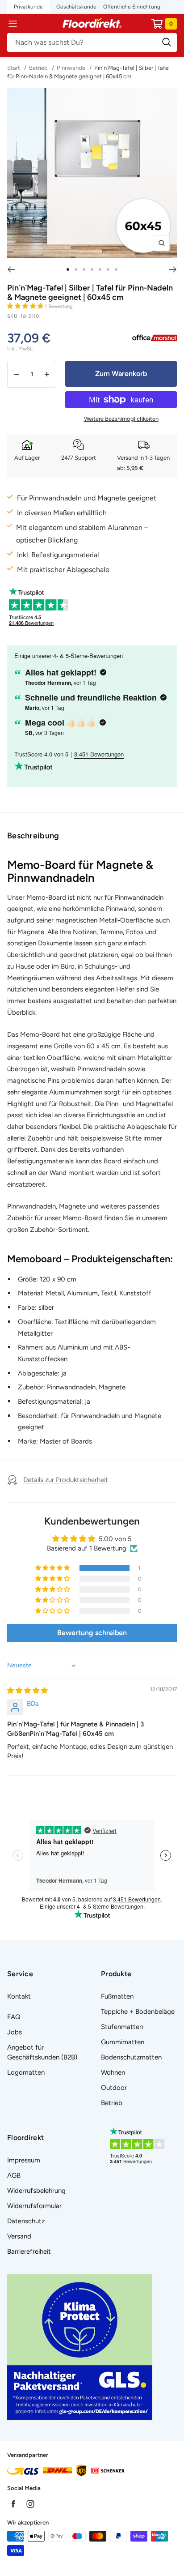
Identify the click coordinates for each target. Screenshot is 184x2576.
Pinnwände (71, 68)
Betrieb (38, 68)
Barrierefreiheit (29, 2251)
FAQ (14, 2017)
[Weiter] (173, 269)
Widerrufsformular (34, 2206)
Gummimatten (123, 2042)
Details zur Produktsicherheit (66, 1480)
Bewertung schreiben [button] (92, 1633)
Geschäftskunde (76, 7)
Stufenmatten (122, 2027)
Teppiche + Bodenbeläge (138, 2012)
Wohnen (113, 2072)
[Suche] (92, 43)
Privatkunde (28, 7)
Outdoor (114, 2088)
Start (14, 68)
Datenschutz (26, 2221)
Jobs (15, 2032)
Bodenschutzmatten (131, 2057)
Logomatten (26, 2072)
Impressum (24, 2160)
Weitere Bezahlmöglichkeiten (121, 419)
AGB (14, 2175)
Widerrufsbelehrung (36, 2191)
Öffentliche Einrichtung (132, 7)
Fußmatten (117, 1996)
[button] (26, 306)
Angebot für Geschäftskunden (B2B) (42, 2052)
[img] (27, 1691)
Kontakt (19, 1996)
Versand (19, 2236)
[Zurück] (11, 269)
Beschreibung (33, 836)
